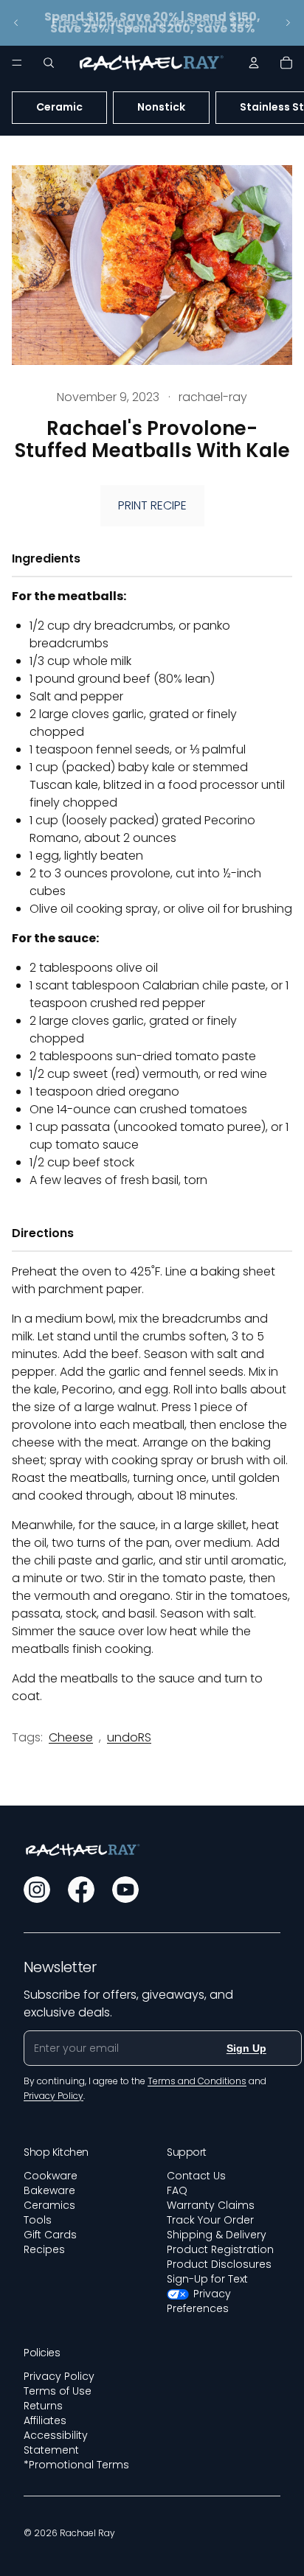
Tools (38, 2220)
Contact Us (196, 2176)
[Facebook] (81, 1890)
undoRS (129, 1737)
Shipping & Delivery (217, 2235)
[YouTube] (125, 1890)
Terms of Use (58, 2391)
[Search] (49, 63)
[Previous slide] (16, 23)
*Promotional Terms (76, 2465)
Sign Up (246, 2048)
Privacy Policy (59, 2376)
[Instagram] (37, 1890)
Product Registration (220, 2249)
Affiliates (45, 2420)
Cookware (51, 2176)
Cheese (71, 1737)
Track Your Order (210, 2220)
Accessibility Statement (56, 2443)
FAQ (177, 2190)
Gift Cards (50, 2235)
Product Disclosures (219, 2264)
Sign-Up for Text (207, 2279)
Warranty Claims (211, 2205)
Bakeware (49, 2190)
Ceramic (59, 107)
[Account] (254, 63)
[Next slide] (288, 23)
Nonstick (161, 107)
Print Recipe (152, 505)
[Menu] (17, 63)
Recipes (44, 2249)
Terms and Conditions (197, 2081)
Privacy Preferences (199, 2301)
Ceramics (49, 2205)
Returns (43, 2406)
